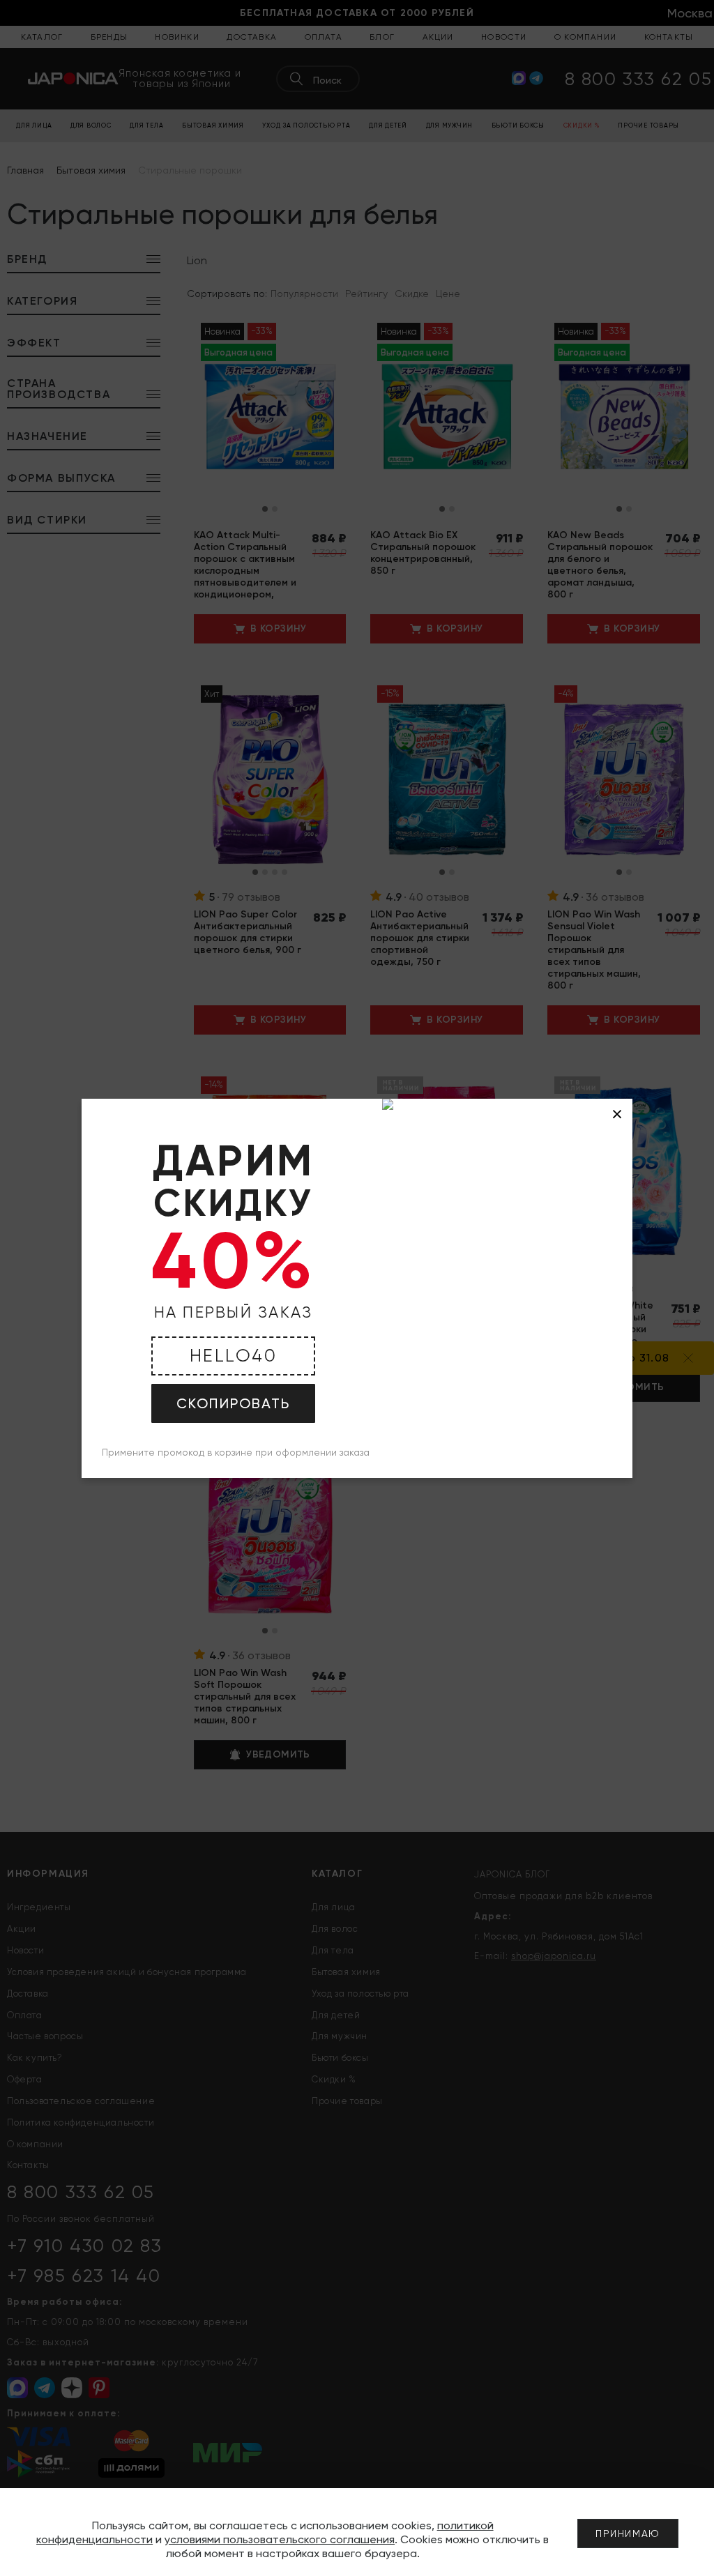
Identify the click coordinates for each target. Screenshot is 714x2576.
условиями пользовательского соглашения (280, 2539)
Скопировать (233, 1403)
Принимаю (628, 2533)
